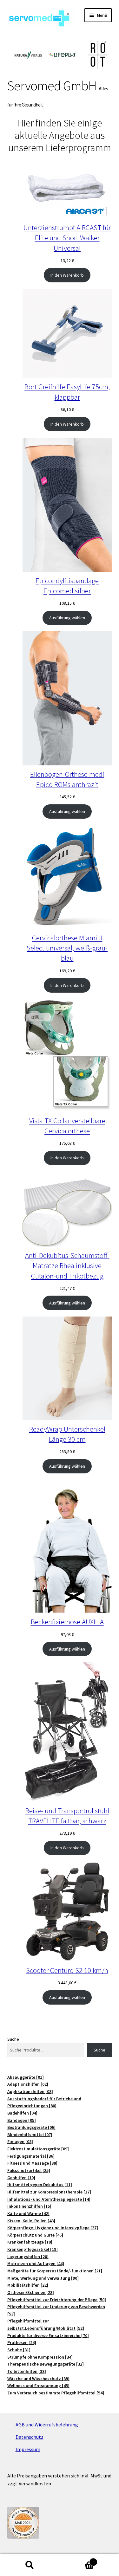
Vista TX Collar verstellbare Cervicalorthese (67, 1126)
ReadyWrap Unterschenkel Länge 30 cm (67, 1434)
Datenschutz (30, 2437)
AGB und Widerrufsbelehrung (47, 2425)
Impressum (28, 2449)
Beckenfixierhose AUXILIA (67, 1622)
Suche (13, 2039)
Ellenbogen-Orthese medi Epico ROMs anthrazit (67, 779)
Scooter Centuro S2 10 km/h (67, 1970)
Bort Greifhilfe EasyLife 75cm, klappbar (67, 392)
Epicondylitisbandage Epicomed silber (67, 586)
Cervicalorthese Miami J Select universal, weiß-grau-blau (67, 948)
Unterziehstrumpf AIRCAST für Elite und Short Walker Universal (67, 238)
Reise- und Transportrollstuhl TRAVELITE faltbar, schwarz (67, 1816)
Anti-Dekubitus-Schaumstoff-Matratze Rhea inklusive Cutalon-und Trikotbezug (67, 1265)
